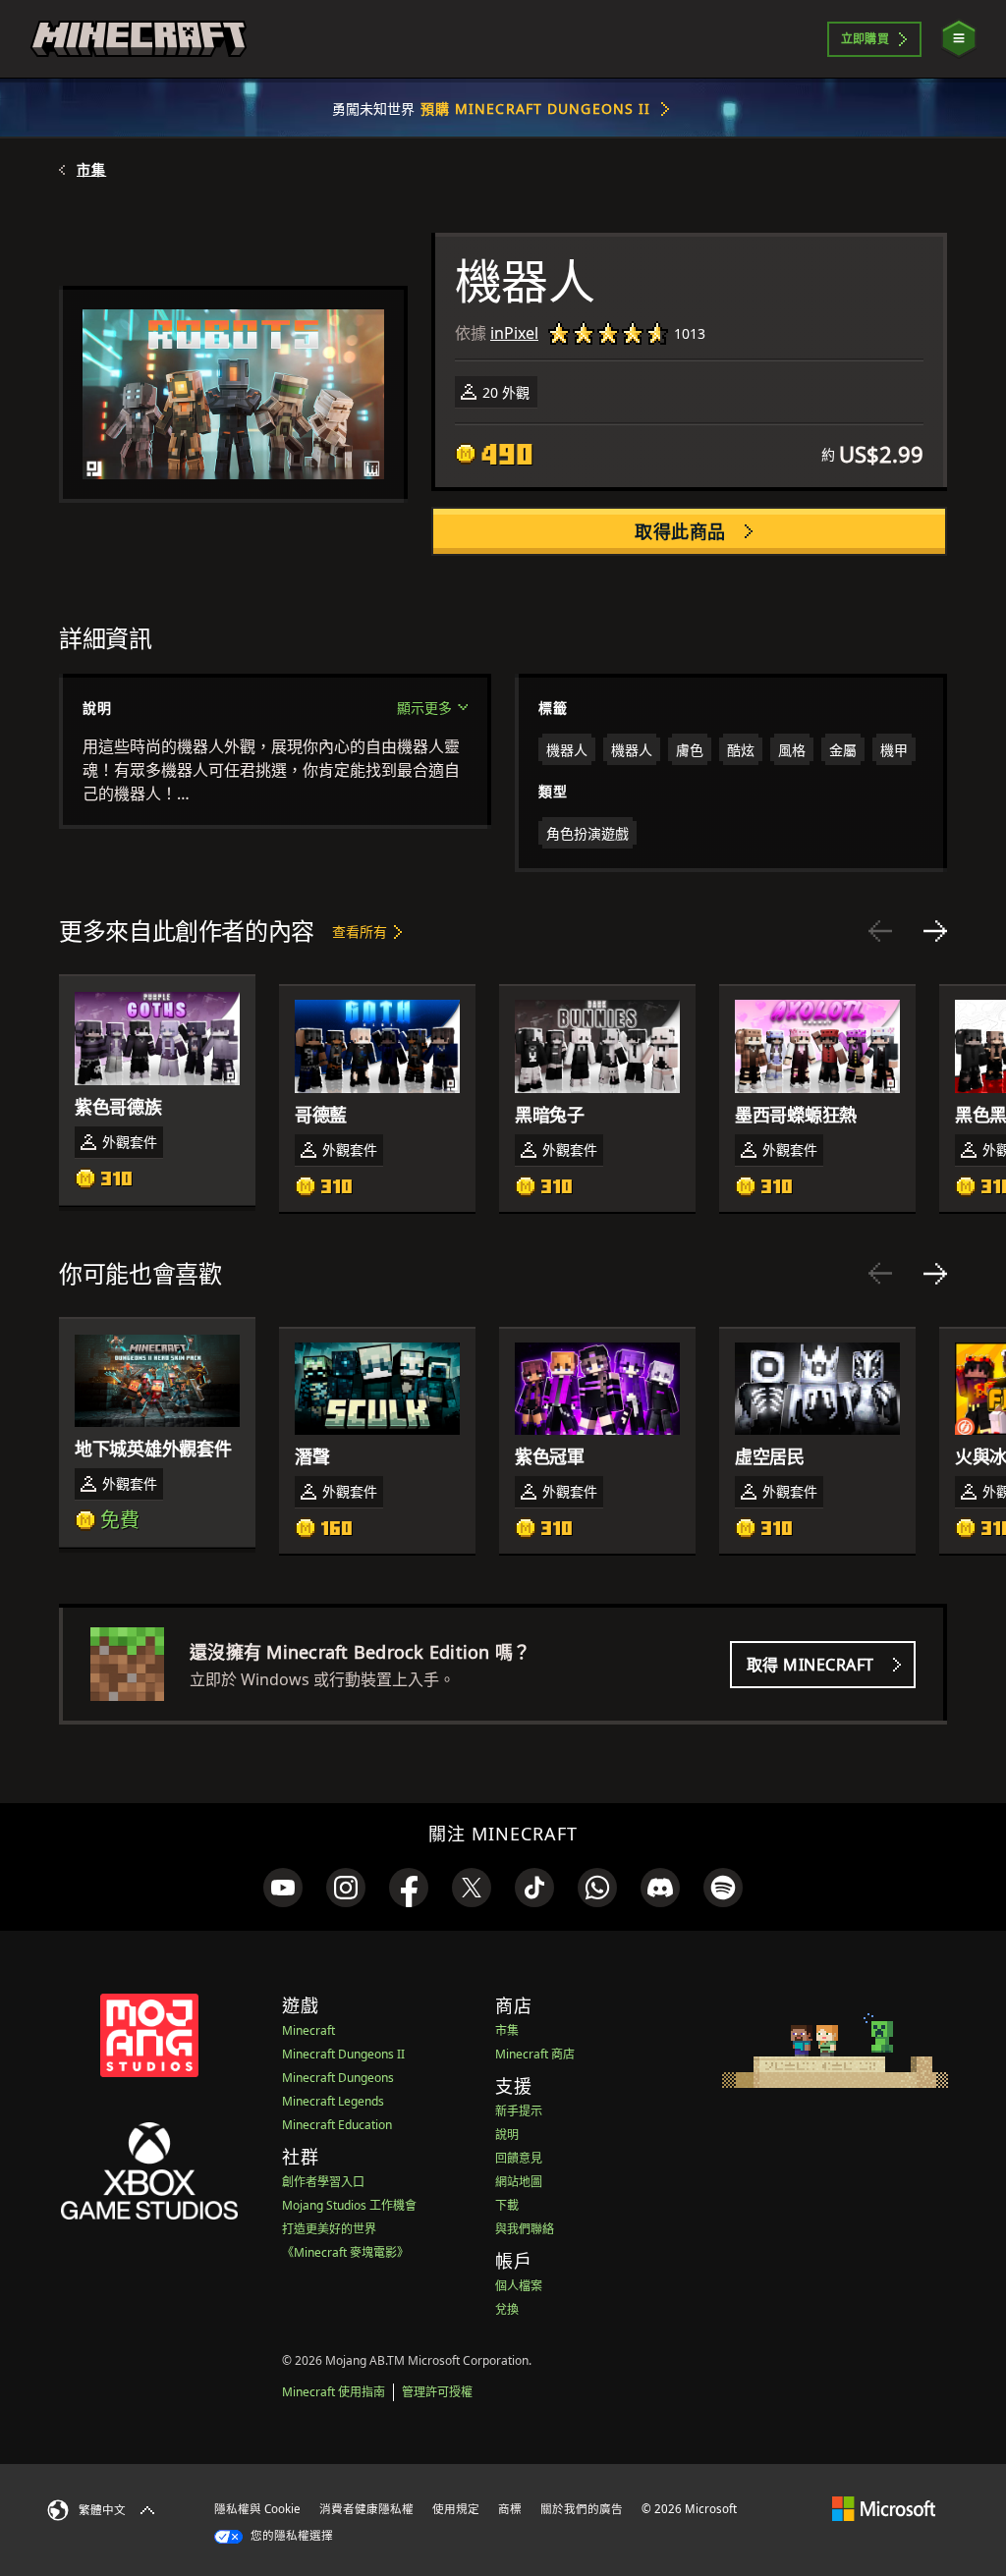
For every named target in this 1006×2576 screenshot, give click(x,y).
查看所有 (360, 932)
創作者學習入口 (323, 2182)
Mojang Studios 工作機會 (349, 2205)
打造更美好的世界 (329, 2229)
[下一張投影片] (935, 931)
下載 (507, 2205)
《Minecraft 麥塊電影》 (345, 2252)
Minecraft (308, 2030)
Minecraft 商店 (535, 2054)
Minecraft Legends (333, 2101)
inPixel (514, 333)
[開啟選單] (959, 39)
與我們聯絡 (525, 2229)
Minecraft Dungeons (338, 2078)
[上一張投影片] (880, 931)
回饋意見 (519, 2158)
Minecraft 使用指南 (334, 2392)
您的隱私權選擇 (290, 2535)
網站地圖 (519, 2182)
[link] (283, 1888)
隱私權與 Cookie (257, 2509)
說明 (507, 2135)
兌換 (507, 2309)
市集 (91, 170)
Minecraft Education (337, 2125)
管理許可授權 (437, 2392)
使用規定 (456, 2509)
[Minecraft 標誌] (139, 39)
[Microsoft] (884, 2508)
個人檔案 (519, 2286)
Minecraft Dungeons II (343, 2054)
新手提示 (519, 2111)
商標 (510, 2509)
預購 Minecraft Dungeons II (536, 109)
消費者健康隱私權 (366, 2509)
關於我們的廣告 (582, 2509)
